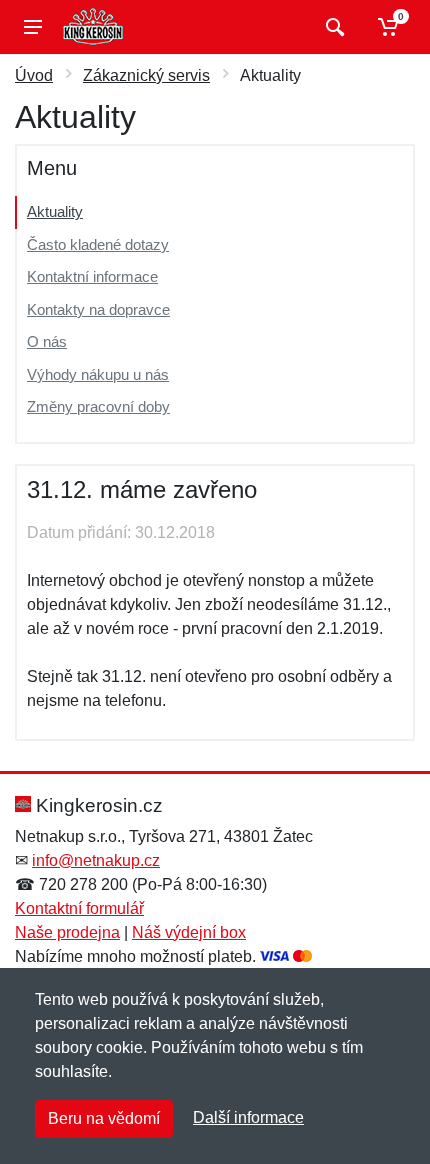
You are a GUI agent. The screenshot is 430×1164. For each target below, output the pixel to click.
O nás (47, 341)
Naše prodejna (67, 932)
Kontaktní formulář (79, 908)
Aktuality (55, 211)
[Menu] (33, 27)
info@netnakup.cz (96, 860)
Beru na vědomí (104, 1118)
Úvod (34, 75)
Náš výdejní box (189, 932)
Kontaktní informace (92, 276)
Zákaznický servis (146, 75)
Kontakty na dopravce (98, 309)
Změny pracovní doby (98, 406)
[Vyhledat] (332, 27)
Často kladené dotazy (98, 244)
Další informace (248, 1117)
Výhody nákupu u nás (98, 374)
